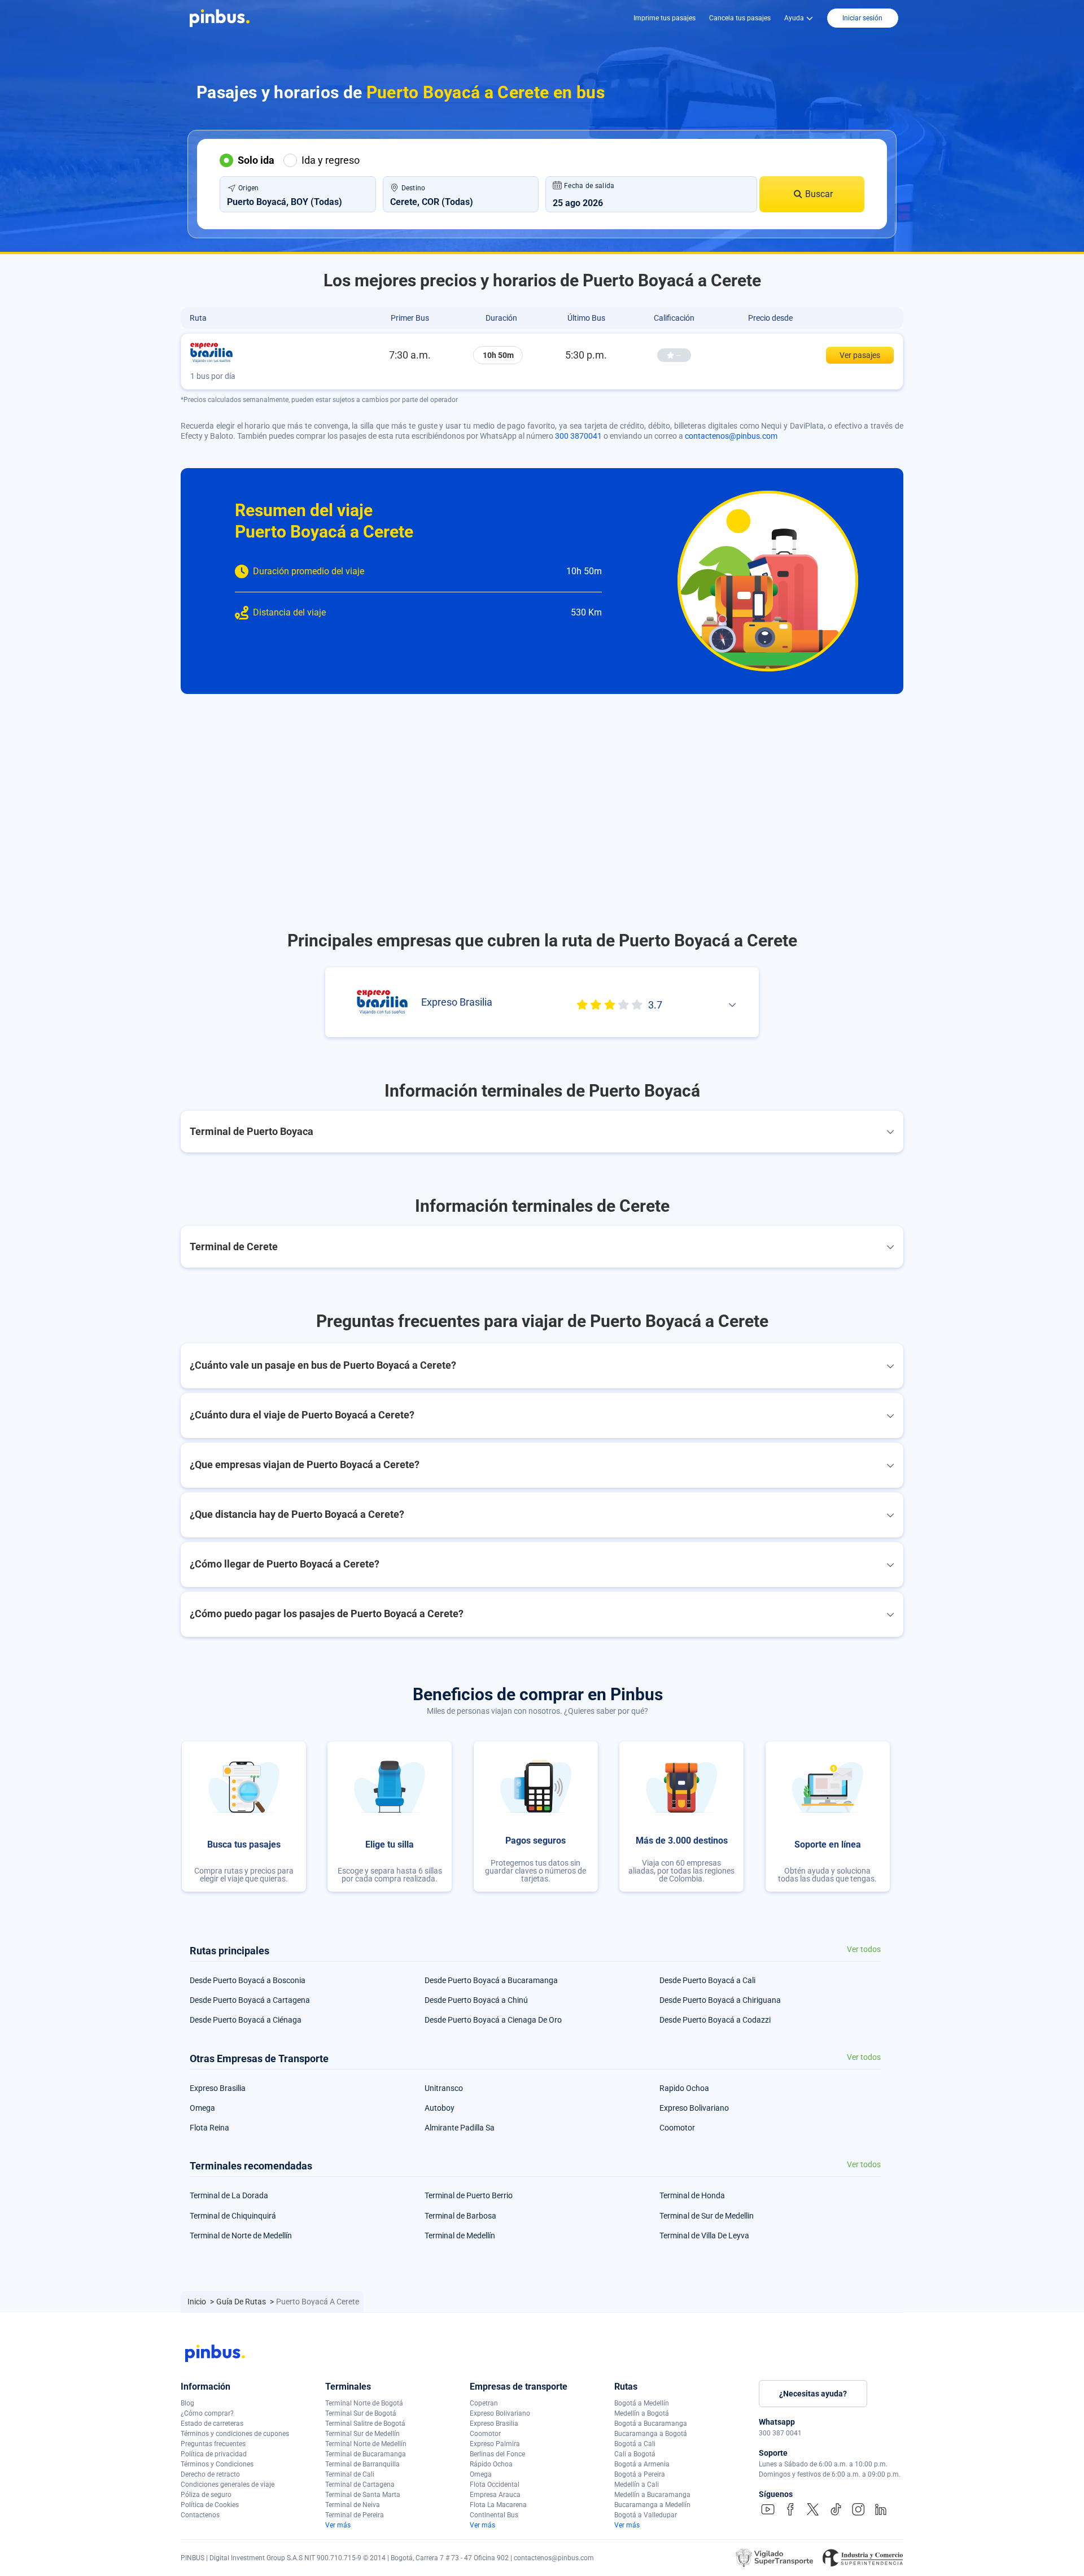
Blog (187, 2403)
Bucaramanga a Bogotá (651, 2434)
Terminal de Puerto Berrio (469, 2195)
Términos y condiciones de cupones (235, 2434)
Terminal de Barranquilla (362, 2464)
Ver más (338, 2525)
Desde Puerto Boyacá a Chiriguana (720, 2000)
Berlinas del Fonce (497, 2454)
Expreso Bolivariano (694, 2108)
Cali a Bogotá (635, 2454)
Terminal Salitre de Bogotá (365, 2424)
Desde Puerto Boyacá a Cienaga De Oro (493, 2020)
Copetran (484, 2403)
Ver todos (864, 1950)
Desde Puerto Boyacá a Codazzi (715, 2020)
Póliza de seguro (206, 2495)
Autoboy (440, 2108)
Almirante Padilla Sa (460, 2128)
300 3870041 (578, 436)
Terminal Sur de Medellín (362, 2434)
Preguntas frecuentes (213, 2444)
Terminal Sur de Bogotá (361, 2413)
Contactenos (200, 2515)
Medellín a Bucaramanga (652, 2495)
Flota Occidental (495, 2485)
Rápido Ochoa (491, 2464)
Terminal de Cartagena (360, 2485)
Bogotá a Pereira (640, 2474)
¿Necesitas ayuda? (813, 2394)
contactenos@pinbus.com (731, 436)
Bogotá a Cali (635, 2444)
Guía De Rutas (242, 2302)
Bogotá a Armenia (642, 2464)
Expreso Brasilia (218, 2088)
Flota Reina (209, 2128)
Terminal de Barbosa (460, 2216)
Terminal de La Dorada (229, 2195)
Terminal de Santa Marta (363, 2495)
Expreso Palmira (495, 2444)
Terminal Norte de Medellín (366, 2444)
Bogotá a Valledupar (646, 2515)
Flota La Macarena (498, 2505)
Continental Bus (494, 2515)
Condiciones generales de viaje (228, 2485)
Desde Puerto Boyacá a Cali (707, 1980)
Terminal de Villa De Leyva (704, 2236)
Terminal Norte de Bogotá (364, 2403)
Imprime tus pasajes (665, 18)
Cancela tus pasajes (740, 18)
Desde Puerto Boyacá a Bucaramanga (491, 1980)
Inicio (198, 2302)
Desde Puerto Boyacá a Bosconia (248, 1980)
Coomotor (677, 2128)
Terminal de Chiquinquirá (233, 2216)
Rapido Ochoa (684, 2088)
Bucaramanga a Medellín (652, 2505)
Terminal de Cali (350, 2474)
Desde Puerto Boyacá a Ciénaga (246, 2020)
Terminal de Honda (692, 2195)
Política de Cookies (210, 2505)
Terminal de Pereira (355, 2515)
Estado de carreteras (212, 2424)
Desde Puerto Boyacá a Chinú (476, 2000)
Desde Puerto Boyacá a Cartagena (250, 2000)
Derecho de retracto (210, 2474)
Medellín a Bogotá (642, 2413)
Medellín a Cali (637, 2485)
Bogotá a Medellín (642, 2403)
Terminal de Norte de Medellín (241, 2236)
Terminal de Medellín (460, 2236)
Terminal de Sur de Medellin (707, 2216)
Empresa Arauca (495, 2495)
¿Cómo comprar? (207, 2413)
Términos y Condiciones (217, 2464)
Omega (202, 2108)
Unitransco (444, 2088)
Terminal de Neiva (353, 2505)
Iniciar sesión (862, 18)
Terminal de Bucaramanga (366, 2454)
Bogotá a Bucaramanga (651, 2424)
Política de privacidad (214, 2454)
